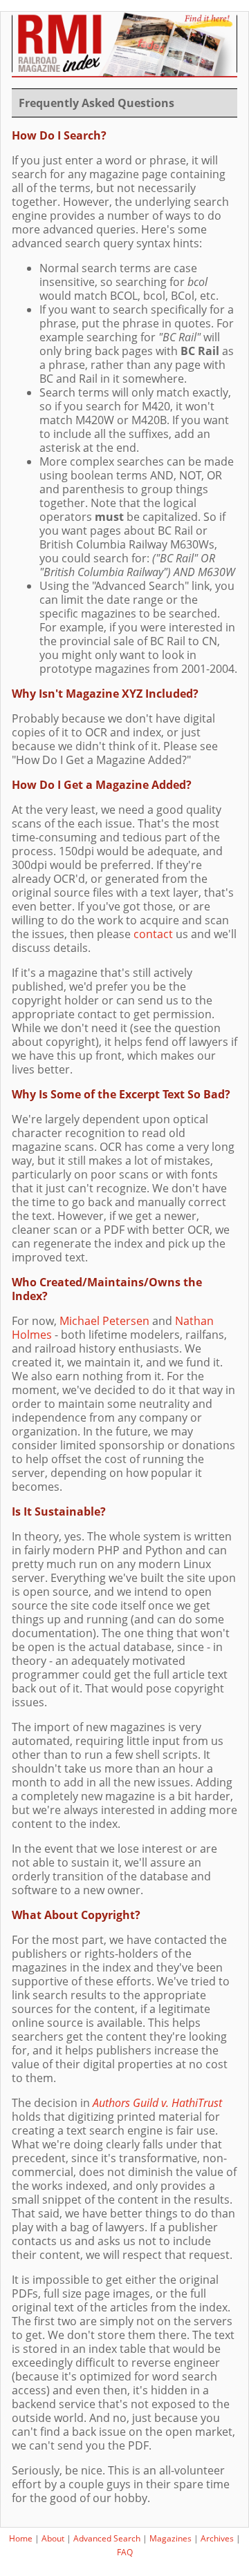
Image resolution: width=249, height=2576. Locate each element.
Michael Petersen (104, 1321)
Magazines (170, 2538)
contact (153, 934)
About (53, 2538)
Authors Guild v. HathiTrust (157, 2103)
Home (21, 2538)
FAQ (125, 2552)
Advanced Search (107, 2538)
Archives (217, 2538)
